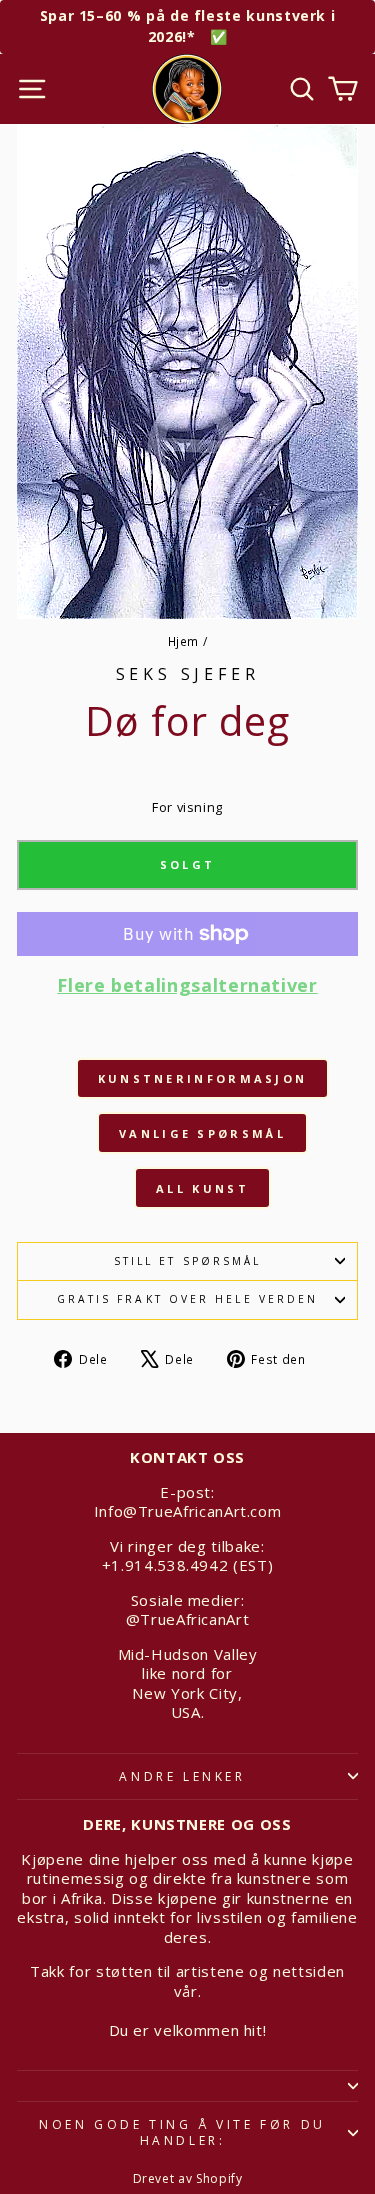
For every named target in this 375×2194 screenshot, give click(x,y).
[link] (187, 1000)
